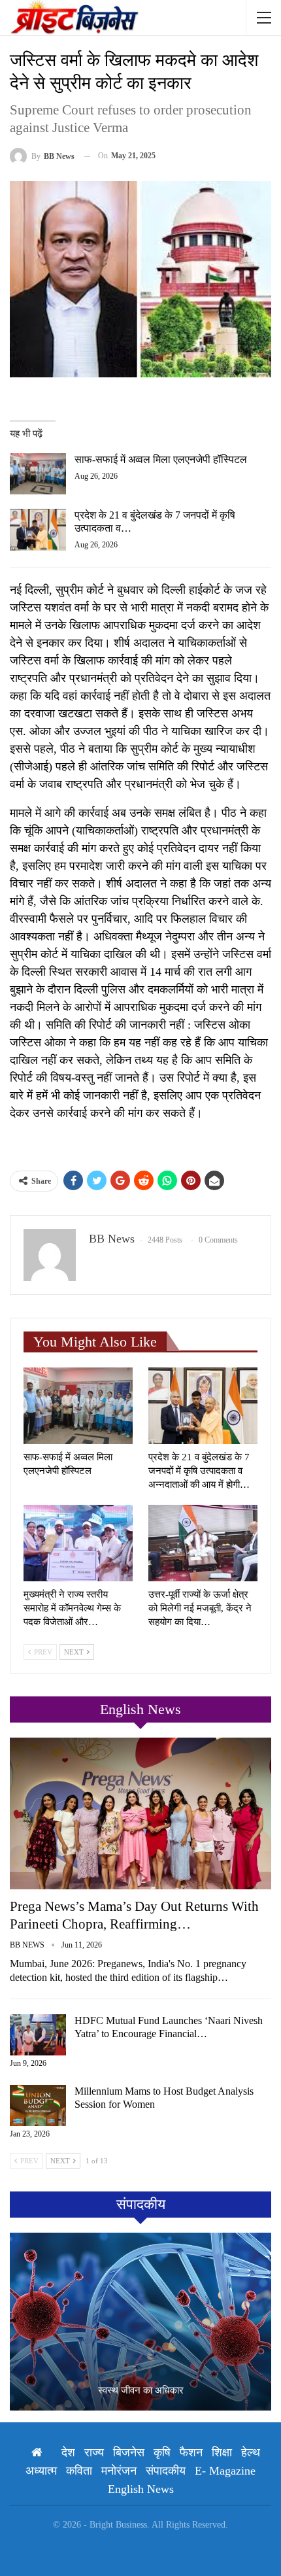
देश (68, 2452)
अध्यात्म (41, 2471)
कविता (79, 2471)
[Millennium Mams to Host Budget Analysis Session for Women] (38, 2106)
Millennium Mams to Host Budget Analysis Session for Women (164, 2098)
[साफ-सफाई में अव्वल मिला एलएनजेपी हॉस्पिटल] (38, 474)
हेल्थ (251, 2452)
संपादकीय (166, 2471)
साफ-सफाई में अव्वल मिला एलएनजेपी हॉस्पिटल (161, 459)
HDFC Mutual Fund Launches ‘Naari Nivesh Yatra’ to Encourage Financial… (169, 2027)
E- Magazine (225, 2471)
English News (141, 2489)
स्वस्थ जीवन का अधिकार (141, 2390)
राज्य (94, 2452)
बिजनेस (129, 2452)
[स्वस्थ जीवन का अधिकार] (140, 2322)
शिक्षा (222, 2452)
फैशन (191, 2452)
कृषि (162, 2452)
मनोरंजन (119, 2471)
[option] (140, 2322)
